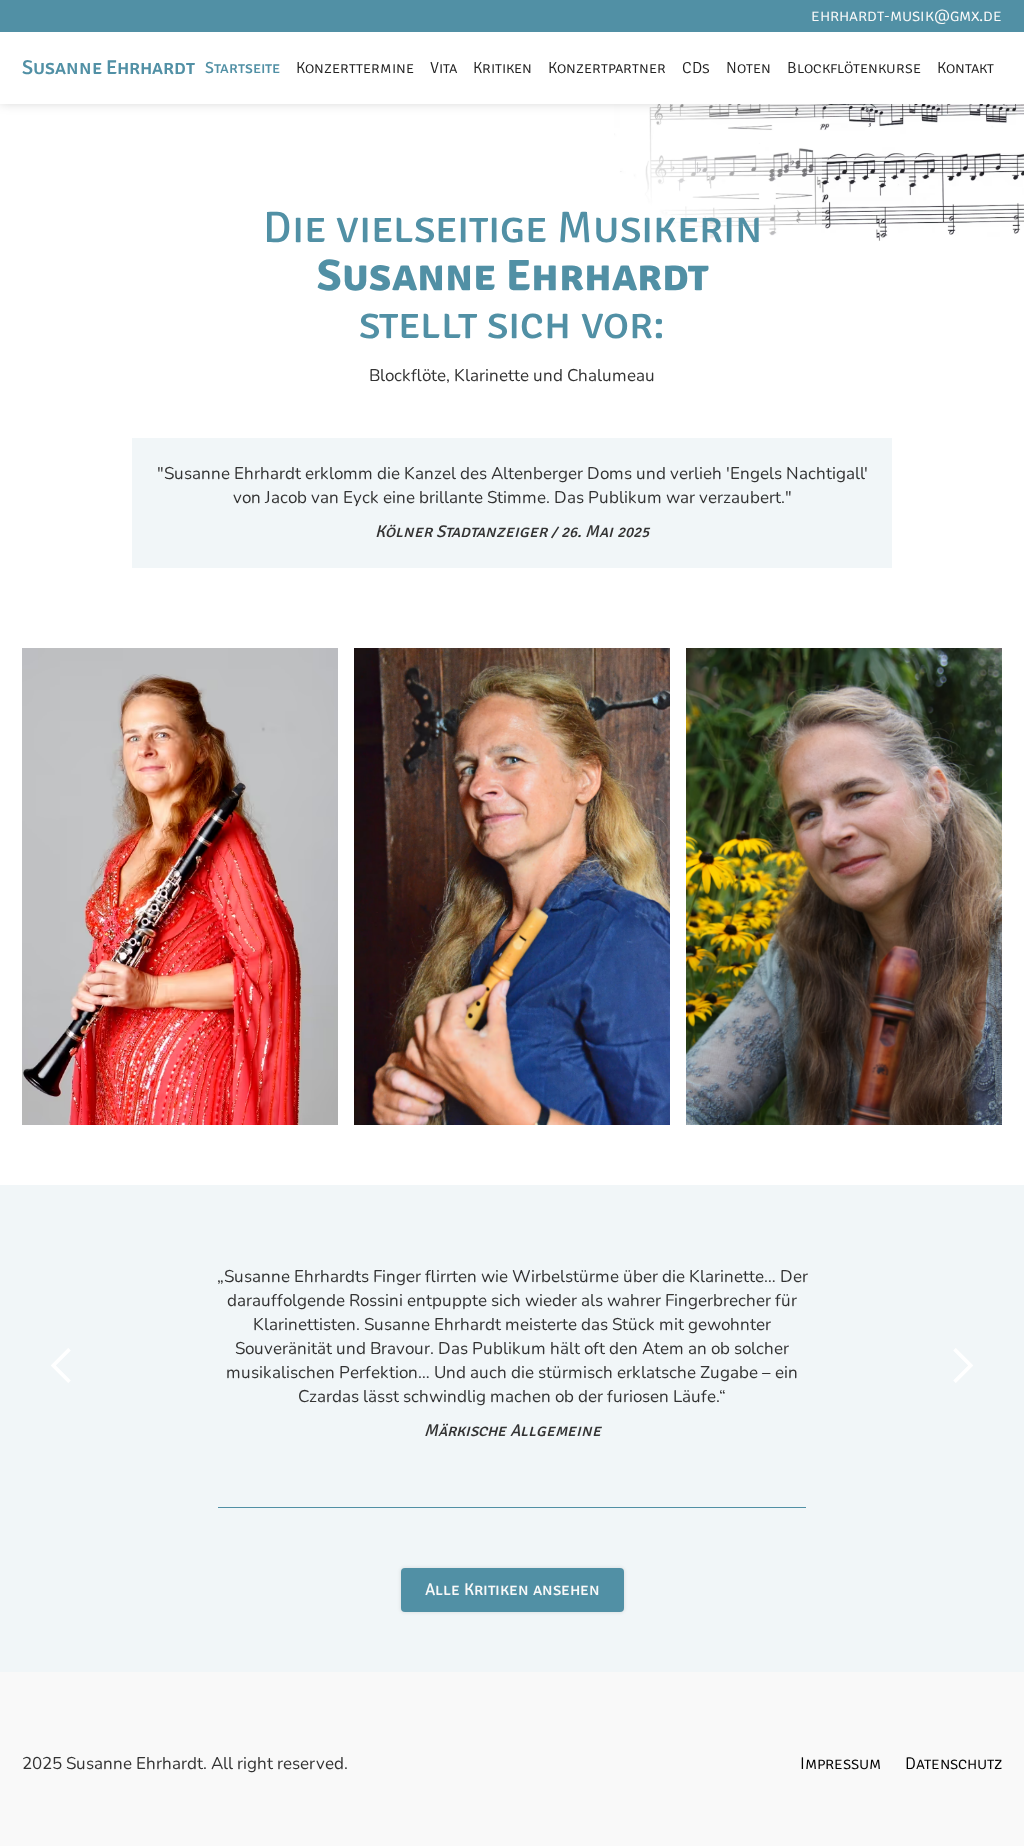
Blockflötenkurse (854, 68)
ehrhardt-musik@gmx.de (906, 15)
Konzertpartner (607, 68)
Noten (748, 68)
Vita (443, 68)
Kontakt (965, 68)
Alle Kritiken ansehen (512, 1589)
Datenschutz (953, 1763)
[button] (62, 1366)
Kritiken (502, 68)
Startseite (242, 68)
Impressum (840, 1763)
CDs (696, 68)
